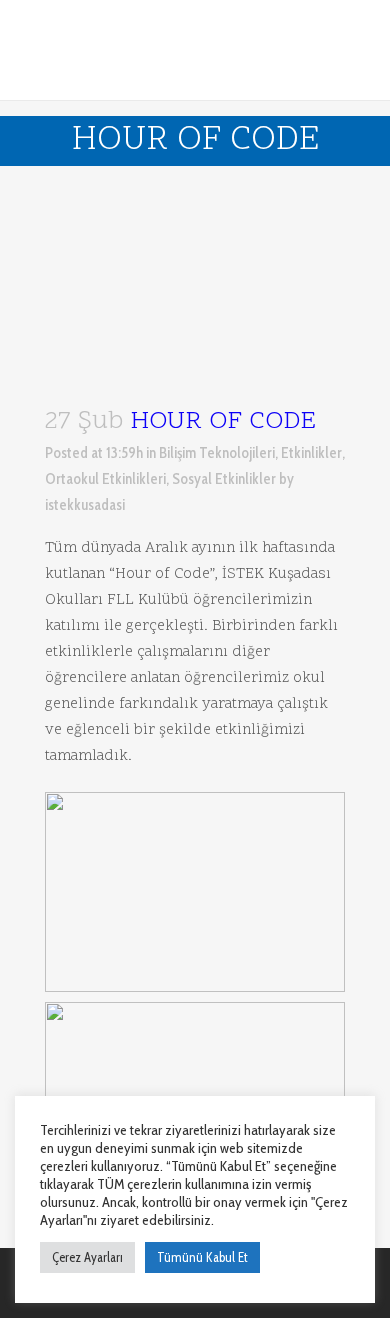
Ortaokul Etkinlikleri (105, 479)
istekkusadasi (85, 505)
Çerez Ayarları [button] (87, 1257)
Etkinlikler (311, 453)
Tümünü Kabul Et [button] (202, 1257)
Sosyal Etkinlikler (224, 479)
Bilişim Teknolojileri (217, 453)
